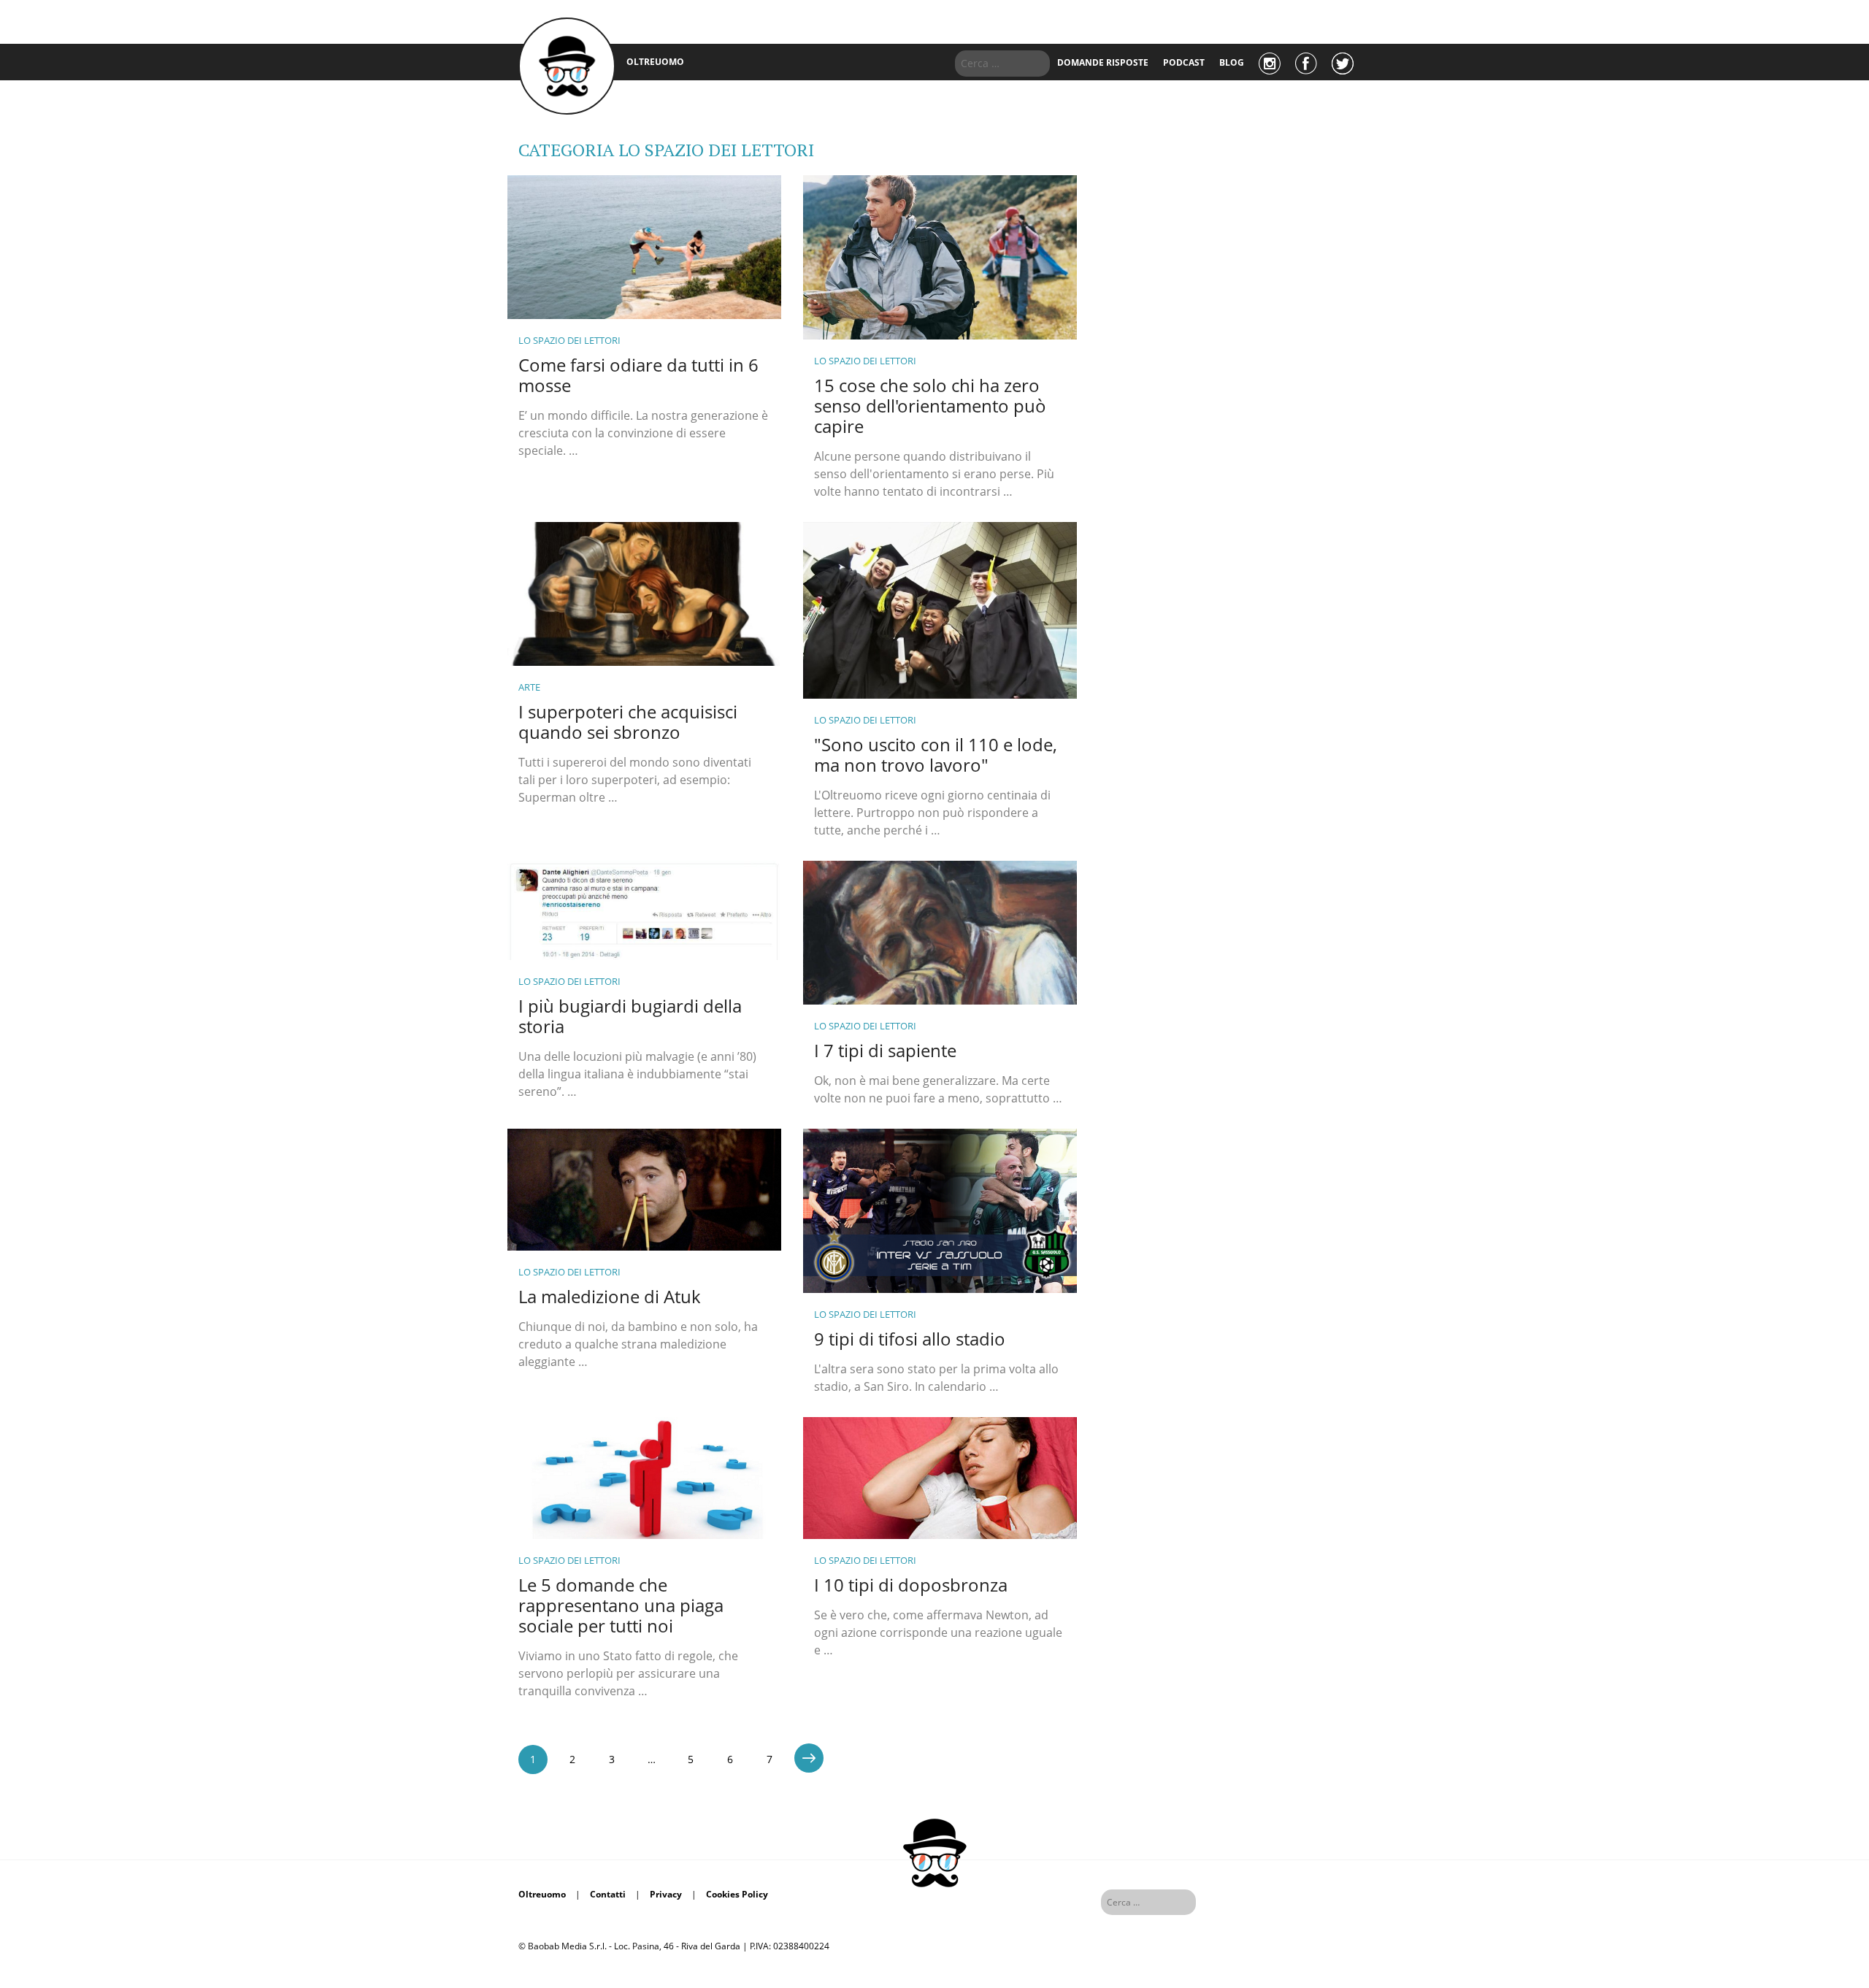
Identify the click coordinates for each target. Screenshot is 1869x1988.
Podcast (1184, 62)
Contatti (608, 1894)
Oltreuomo (542, 1894)
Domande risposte (1103, 62)
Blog (1232, 62)
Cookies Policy (737, 1894)
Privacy (666, 1894)
